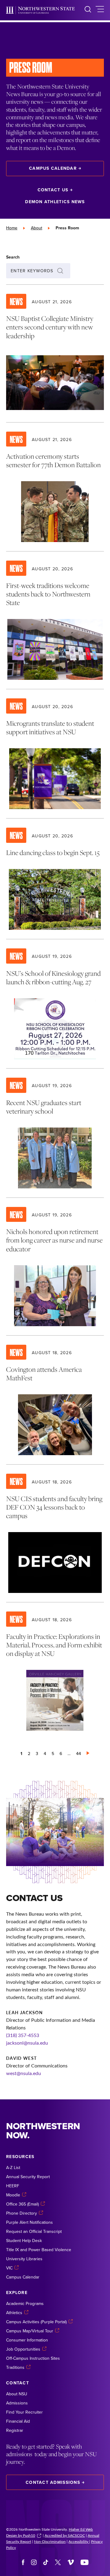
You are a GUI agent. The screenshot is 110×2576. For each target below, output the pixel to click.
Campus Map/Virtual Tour (30, 2331)
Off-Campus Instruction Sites (33, 2358)
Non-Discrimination (50, 2541)
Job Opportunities (23, 2349)
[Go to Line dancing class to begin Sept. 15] (55, 879)
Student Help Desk (24, 2241)
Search (13, 257)
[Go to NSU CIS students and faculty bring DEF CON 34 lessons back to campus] (55, 1533)
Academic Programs (25, 2303)
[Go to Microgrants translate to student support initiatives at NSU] (55, 754)
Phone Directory (22, 2213)
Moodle (13, 2195)
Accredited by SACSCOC (65, 2535)
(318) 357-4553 (23, 2035)
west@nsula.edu (24, 2073)
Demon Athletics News (55, 202)
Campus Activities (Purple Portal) (36, 2322)
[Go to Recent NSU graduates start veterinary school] (55, 1133)
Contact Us (53, 190)
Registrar (15, 2430)
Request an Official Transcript (34, 2231)
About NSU (17, 2394)
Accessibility (79, 2541)
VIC (9, 2268)
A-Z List (13, 2168)
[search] (88, 10)
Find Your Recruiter (24, 2412)
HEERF (13, 2186)
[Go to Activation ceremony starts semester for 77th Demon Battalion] (55, 487)
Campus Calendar (53, 168)
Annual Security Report (28, 2177)
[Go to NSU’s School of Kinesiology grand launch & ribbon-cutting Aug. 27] (55, 1004)
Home (12, 228)
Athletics (14, 2313)
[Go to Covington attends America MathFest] (55, 1400)
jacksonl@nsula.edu (27, 2043)
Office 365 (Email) (22, 2204)
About (37, 228)
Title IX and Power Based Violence (39, 2250)
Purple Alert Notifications (29, 2222)
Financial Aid (18, 2421)
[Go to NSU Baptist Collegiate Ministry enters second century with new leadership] (55, 353)
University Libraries (24, 2259)
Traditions (15, 2367)
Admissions (17, 2403)
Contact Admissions (53, 2482)
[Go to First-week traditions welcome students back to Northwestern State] (55, 620)
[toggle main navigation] (100, 10)
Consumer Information (27, 2340)
